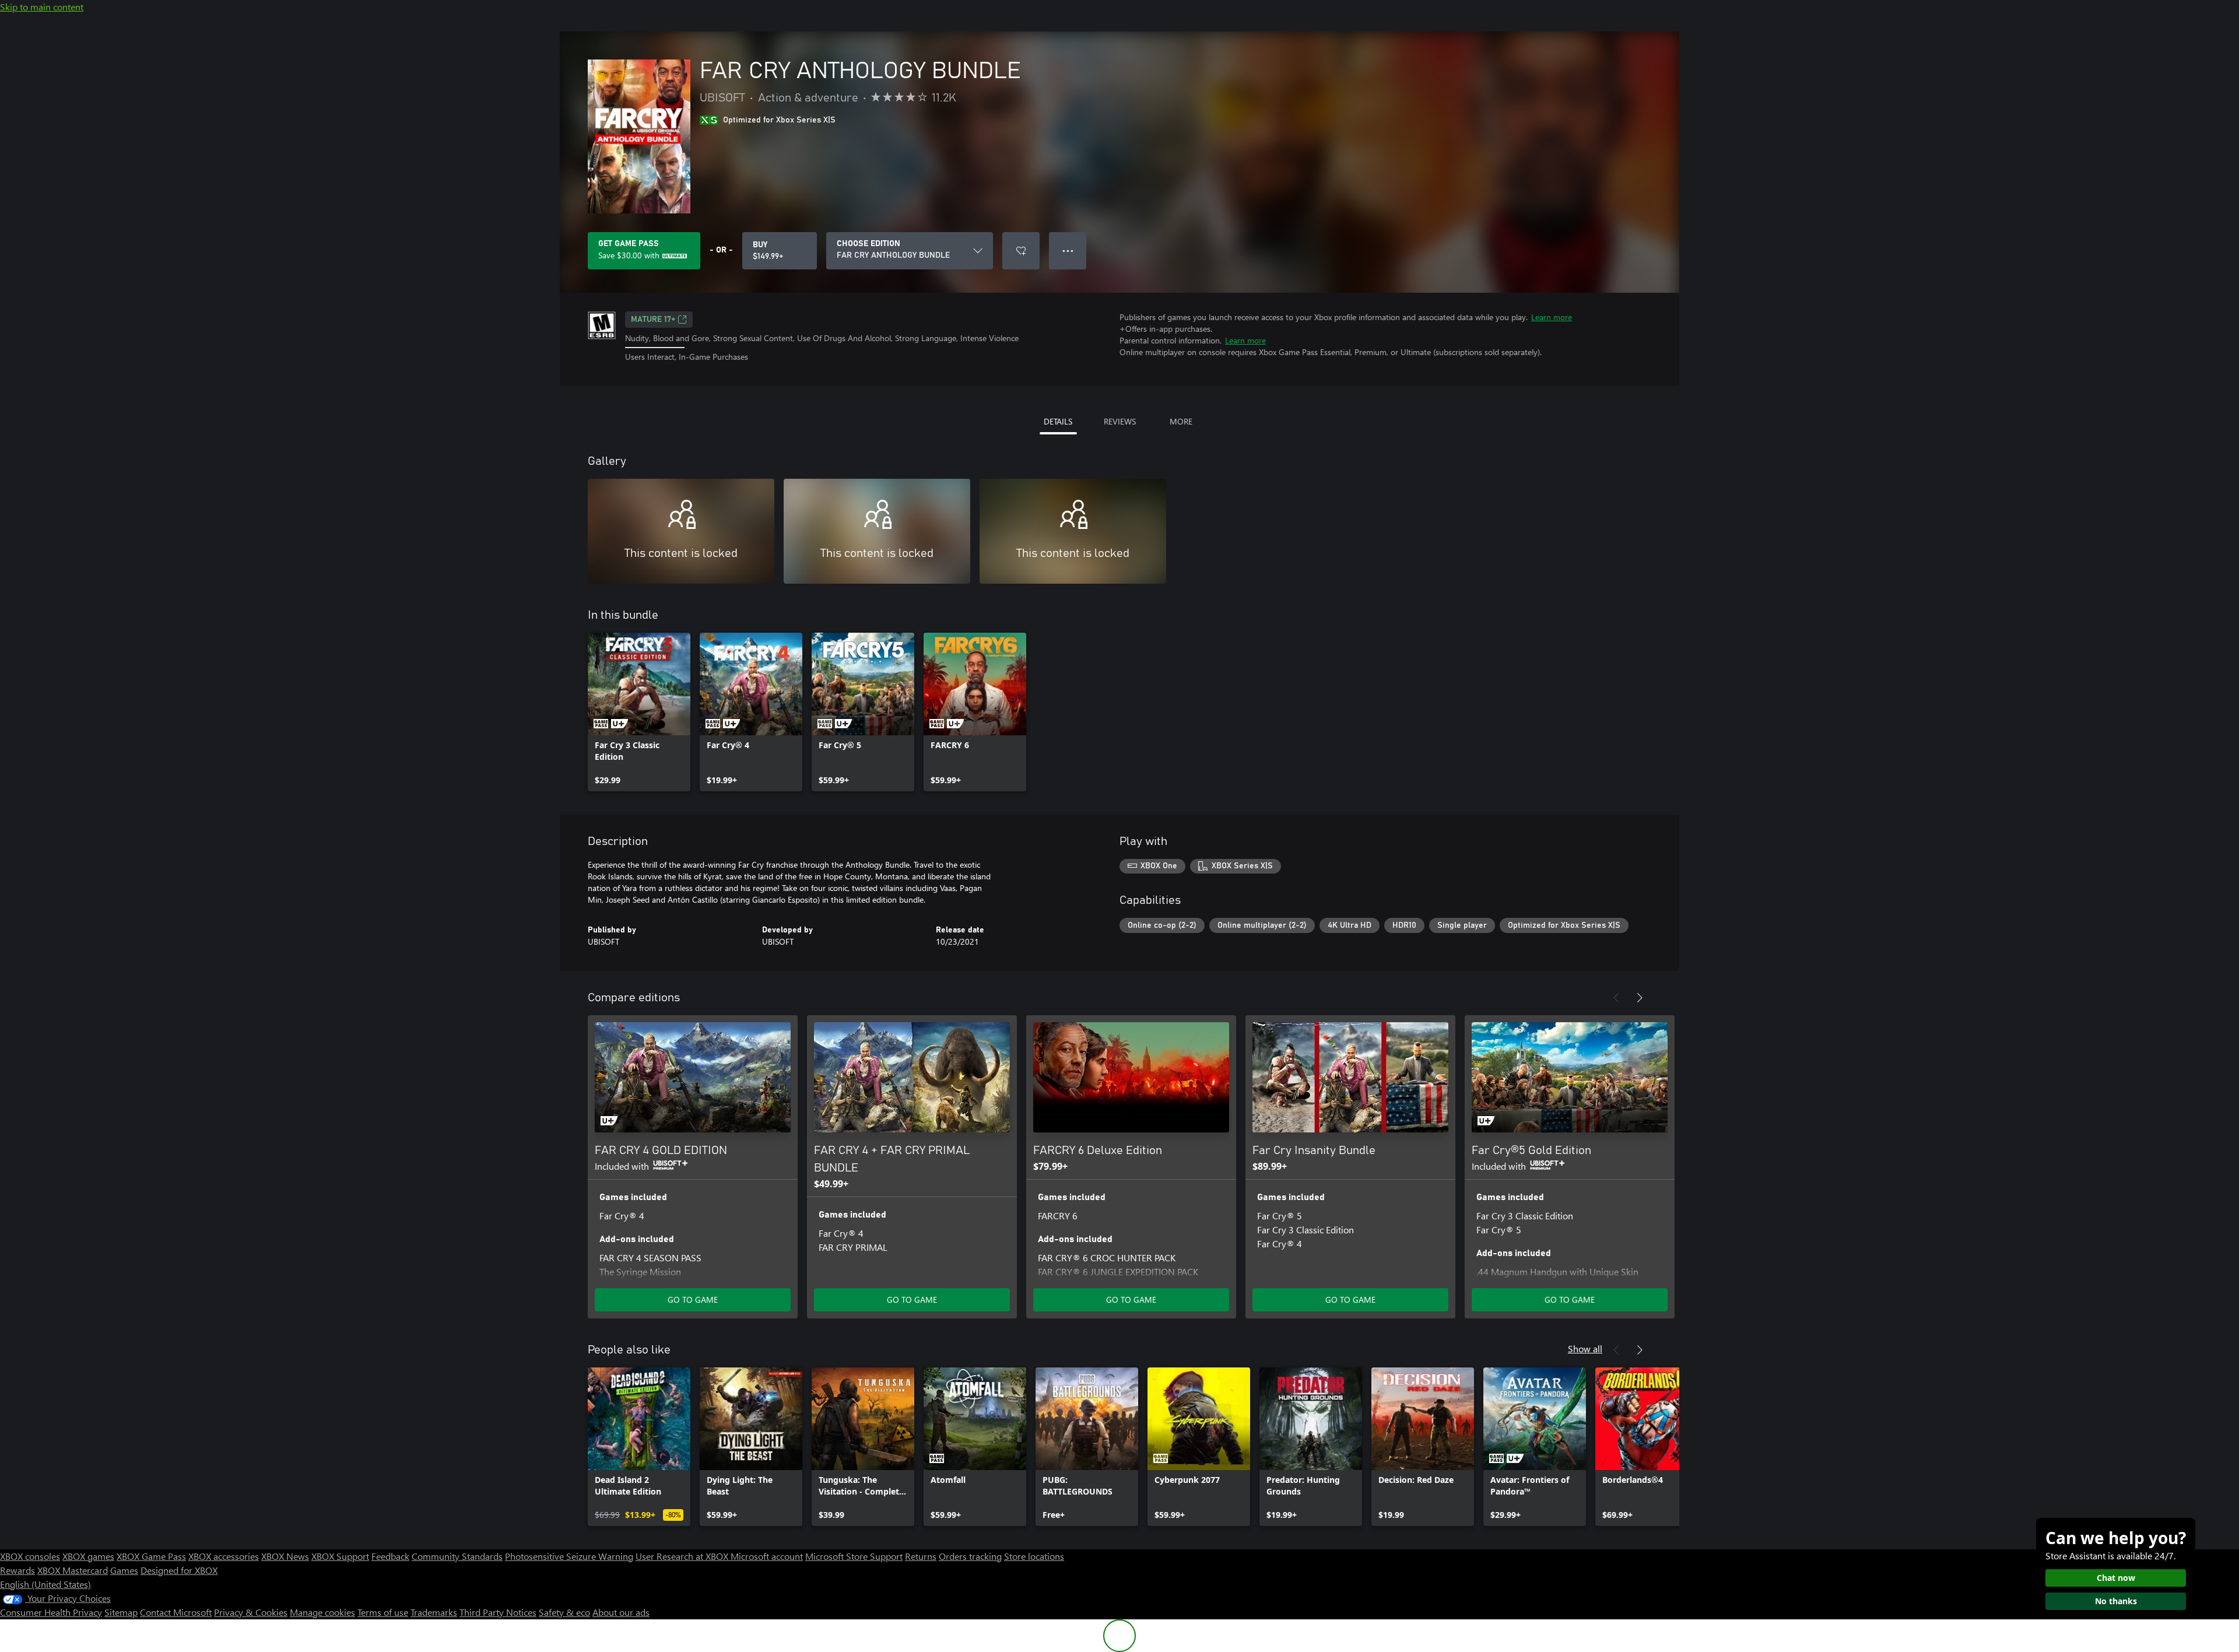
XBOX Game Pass (151, 1556)
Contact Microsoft (176, 1612)
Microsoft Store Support (854, 1556)
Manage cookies (322, 1612)
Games (124, 1570)
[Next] (1640, 998)
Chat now (2116, 1578)
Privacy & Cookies (251, 1612)
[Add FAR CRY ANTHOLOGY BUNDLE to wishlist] (1021, 251)
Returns (921, 1556)
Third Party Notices (498, 1612)
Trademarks (434, 1612)
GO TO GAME (693, 1299)
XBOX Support (340, 1556)
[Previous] (1616, 998)
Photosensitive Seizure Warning (569, 1556)
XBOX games (88, 1556)
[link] (639, 712)
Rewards (17, 1570)
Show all (1585, 1348)
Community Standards (457, 1556)
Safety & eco (564, 1612)
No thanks (2116, 1601)
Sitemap (121, 1612)
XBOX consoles (30, 1556)
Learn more (1552, 317)
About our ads (621, 1612)
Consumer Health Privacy (51, 1612)
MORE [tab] (1181, 421)
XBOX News (285, 1556)
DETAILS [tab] (1058, 421)
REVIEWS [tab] (1120, 421)
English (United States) (45, 1584)
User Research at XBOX (683, 1556)
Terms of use (383, 1612)
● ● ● (1068, 250)
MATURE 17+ (653, 320)
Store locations (1034, 1556)
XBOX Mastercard (73, 1570)
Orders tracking (970, 1556)
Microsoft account (767, 1556)
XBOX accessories (224, 1556)
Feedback (390, 1556)
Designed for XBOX (179, 1570)
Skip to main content (42, 7)
